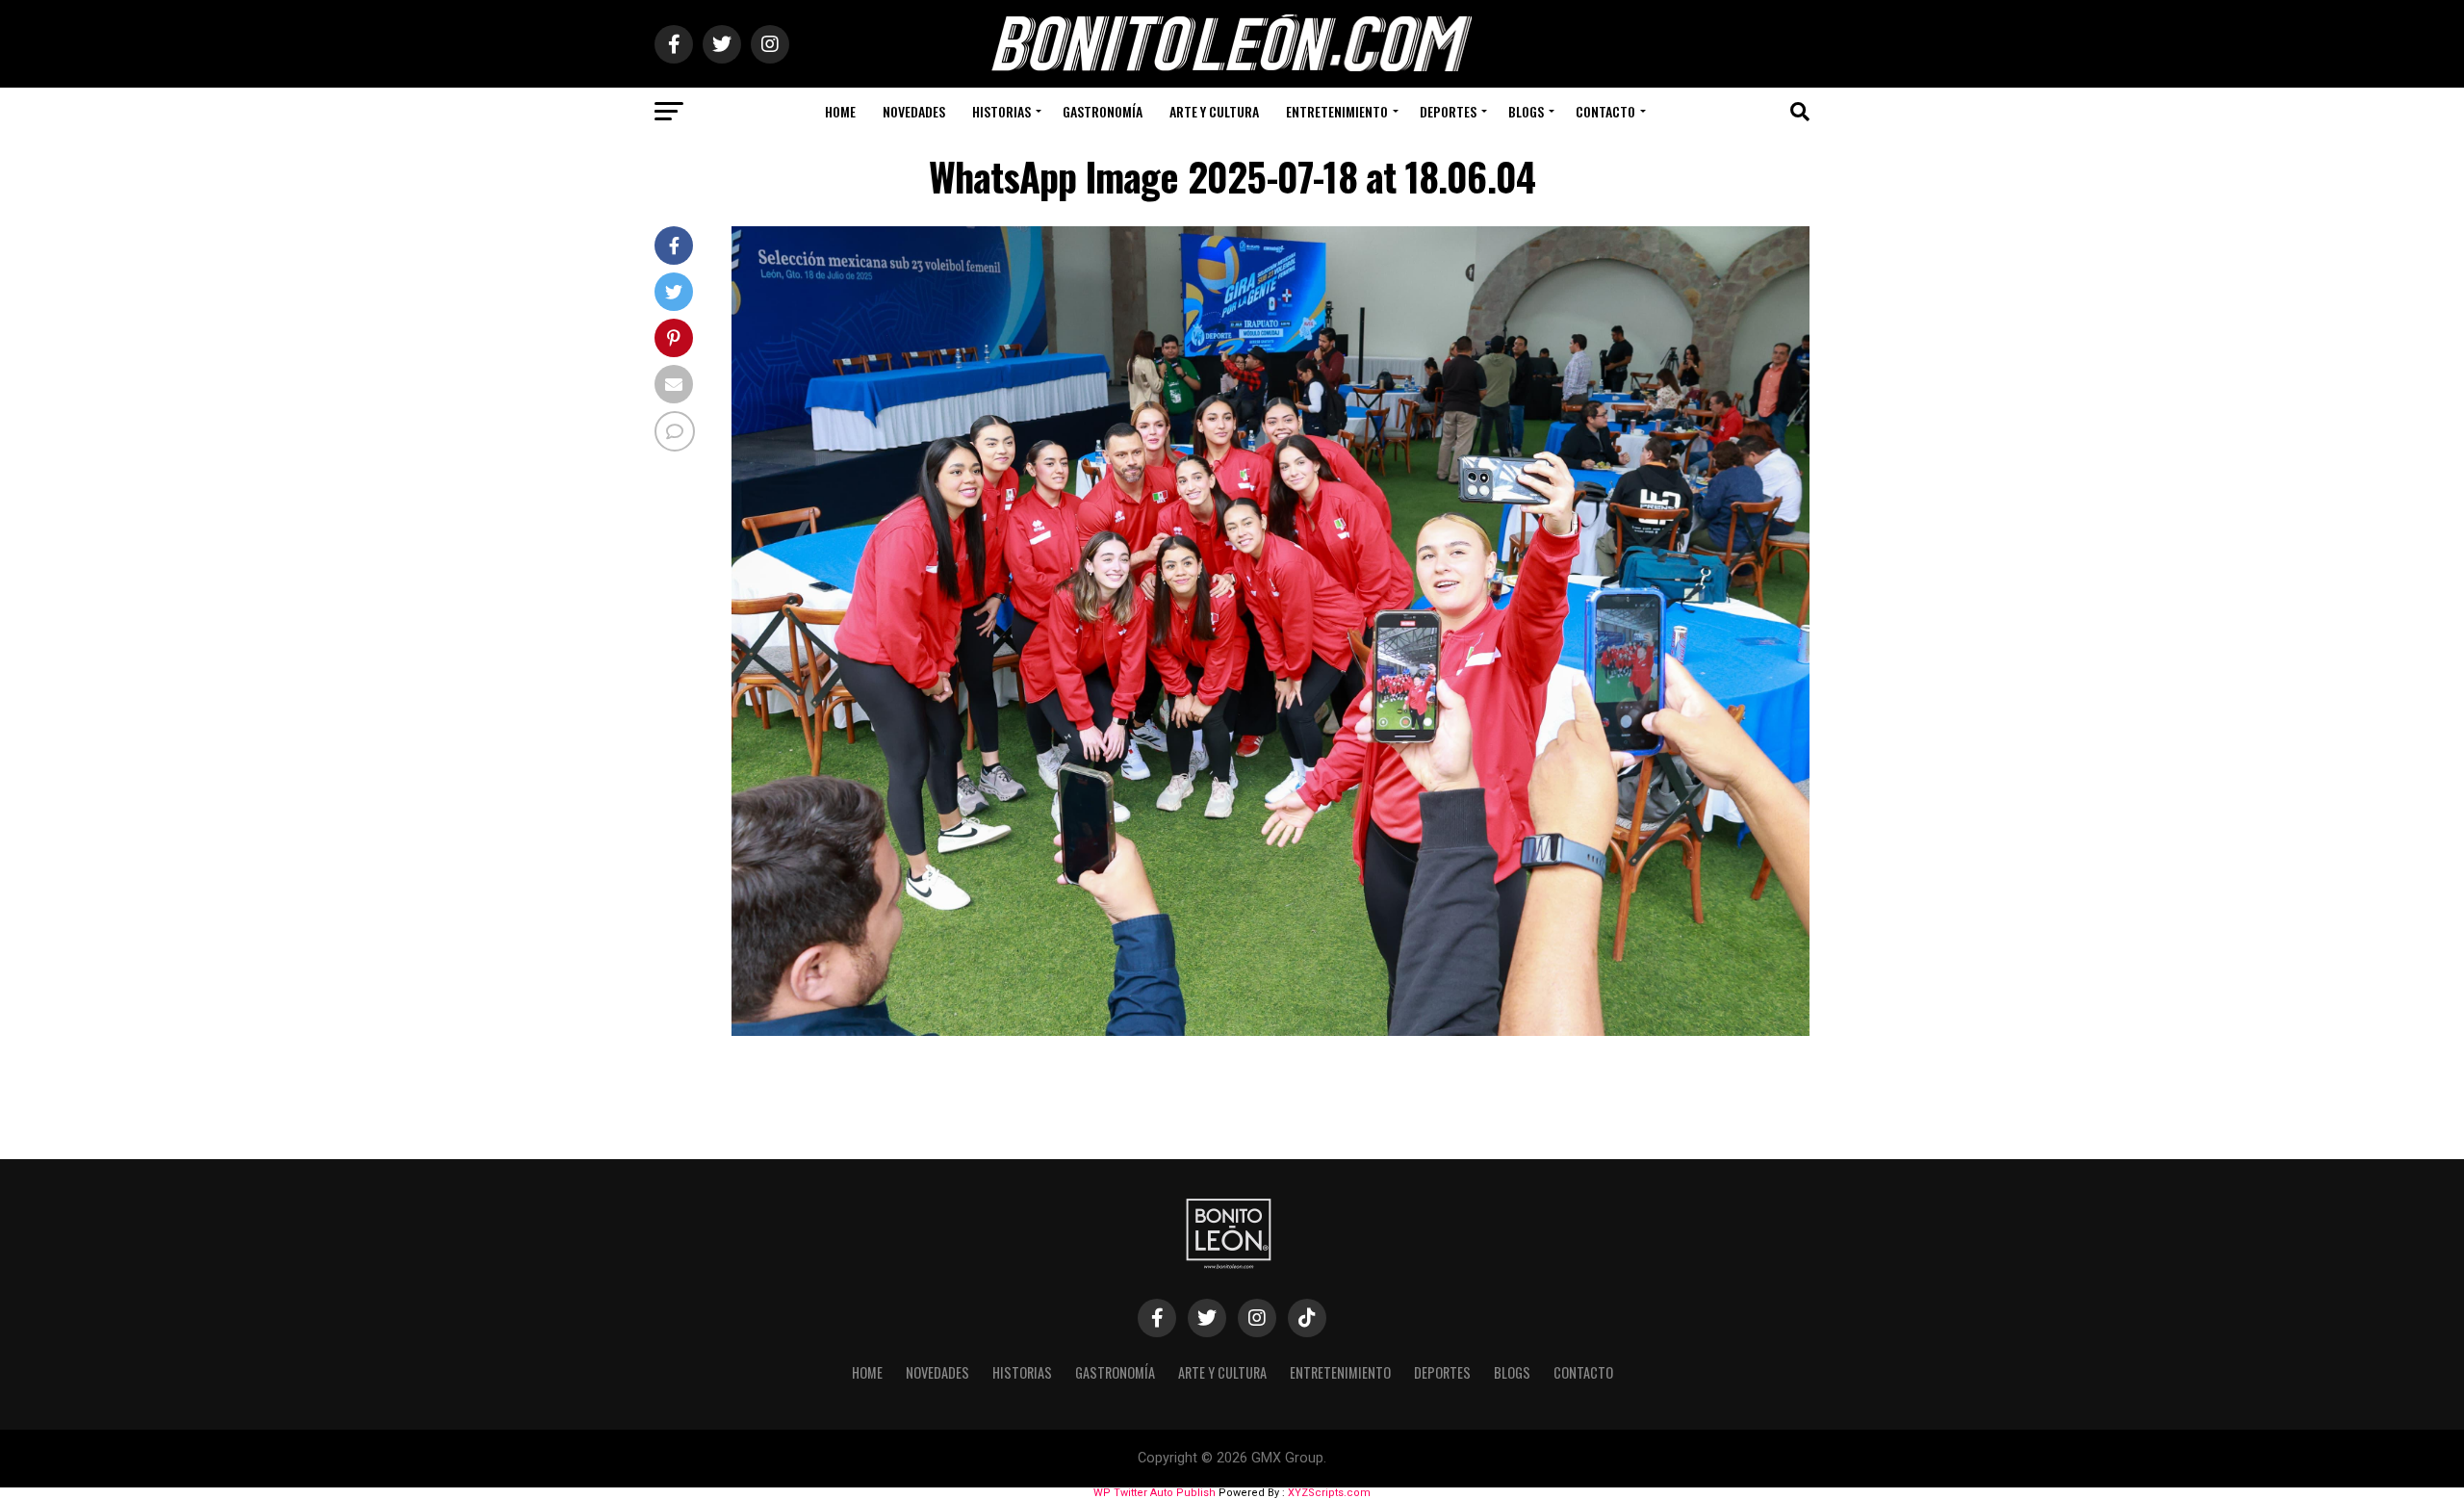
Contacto (1605, 111)
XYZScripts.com (1329, 1493)
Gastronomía (1103, 111)
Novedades (914, 111)
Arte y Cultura (1214, 111)
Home (840, 111)
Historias (1001, 111)
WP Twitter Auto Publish (1155, 1493)
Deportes (1448, 111)
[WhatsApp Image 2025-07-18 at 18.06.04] (1270, 1031)
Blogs (1526, 111)
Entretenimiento (1337, 111)
